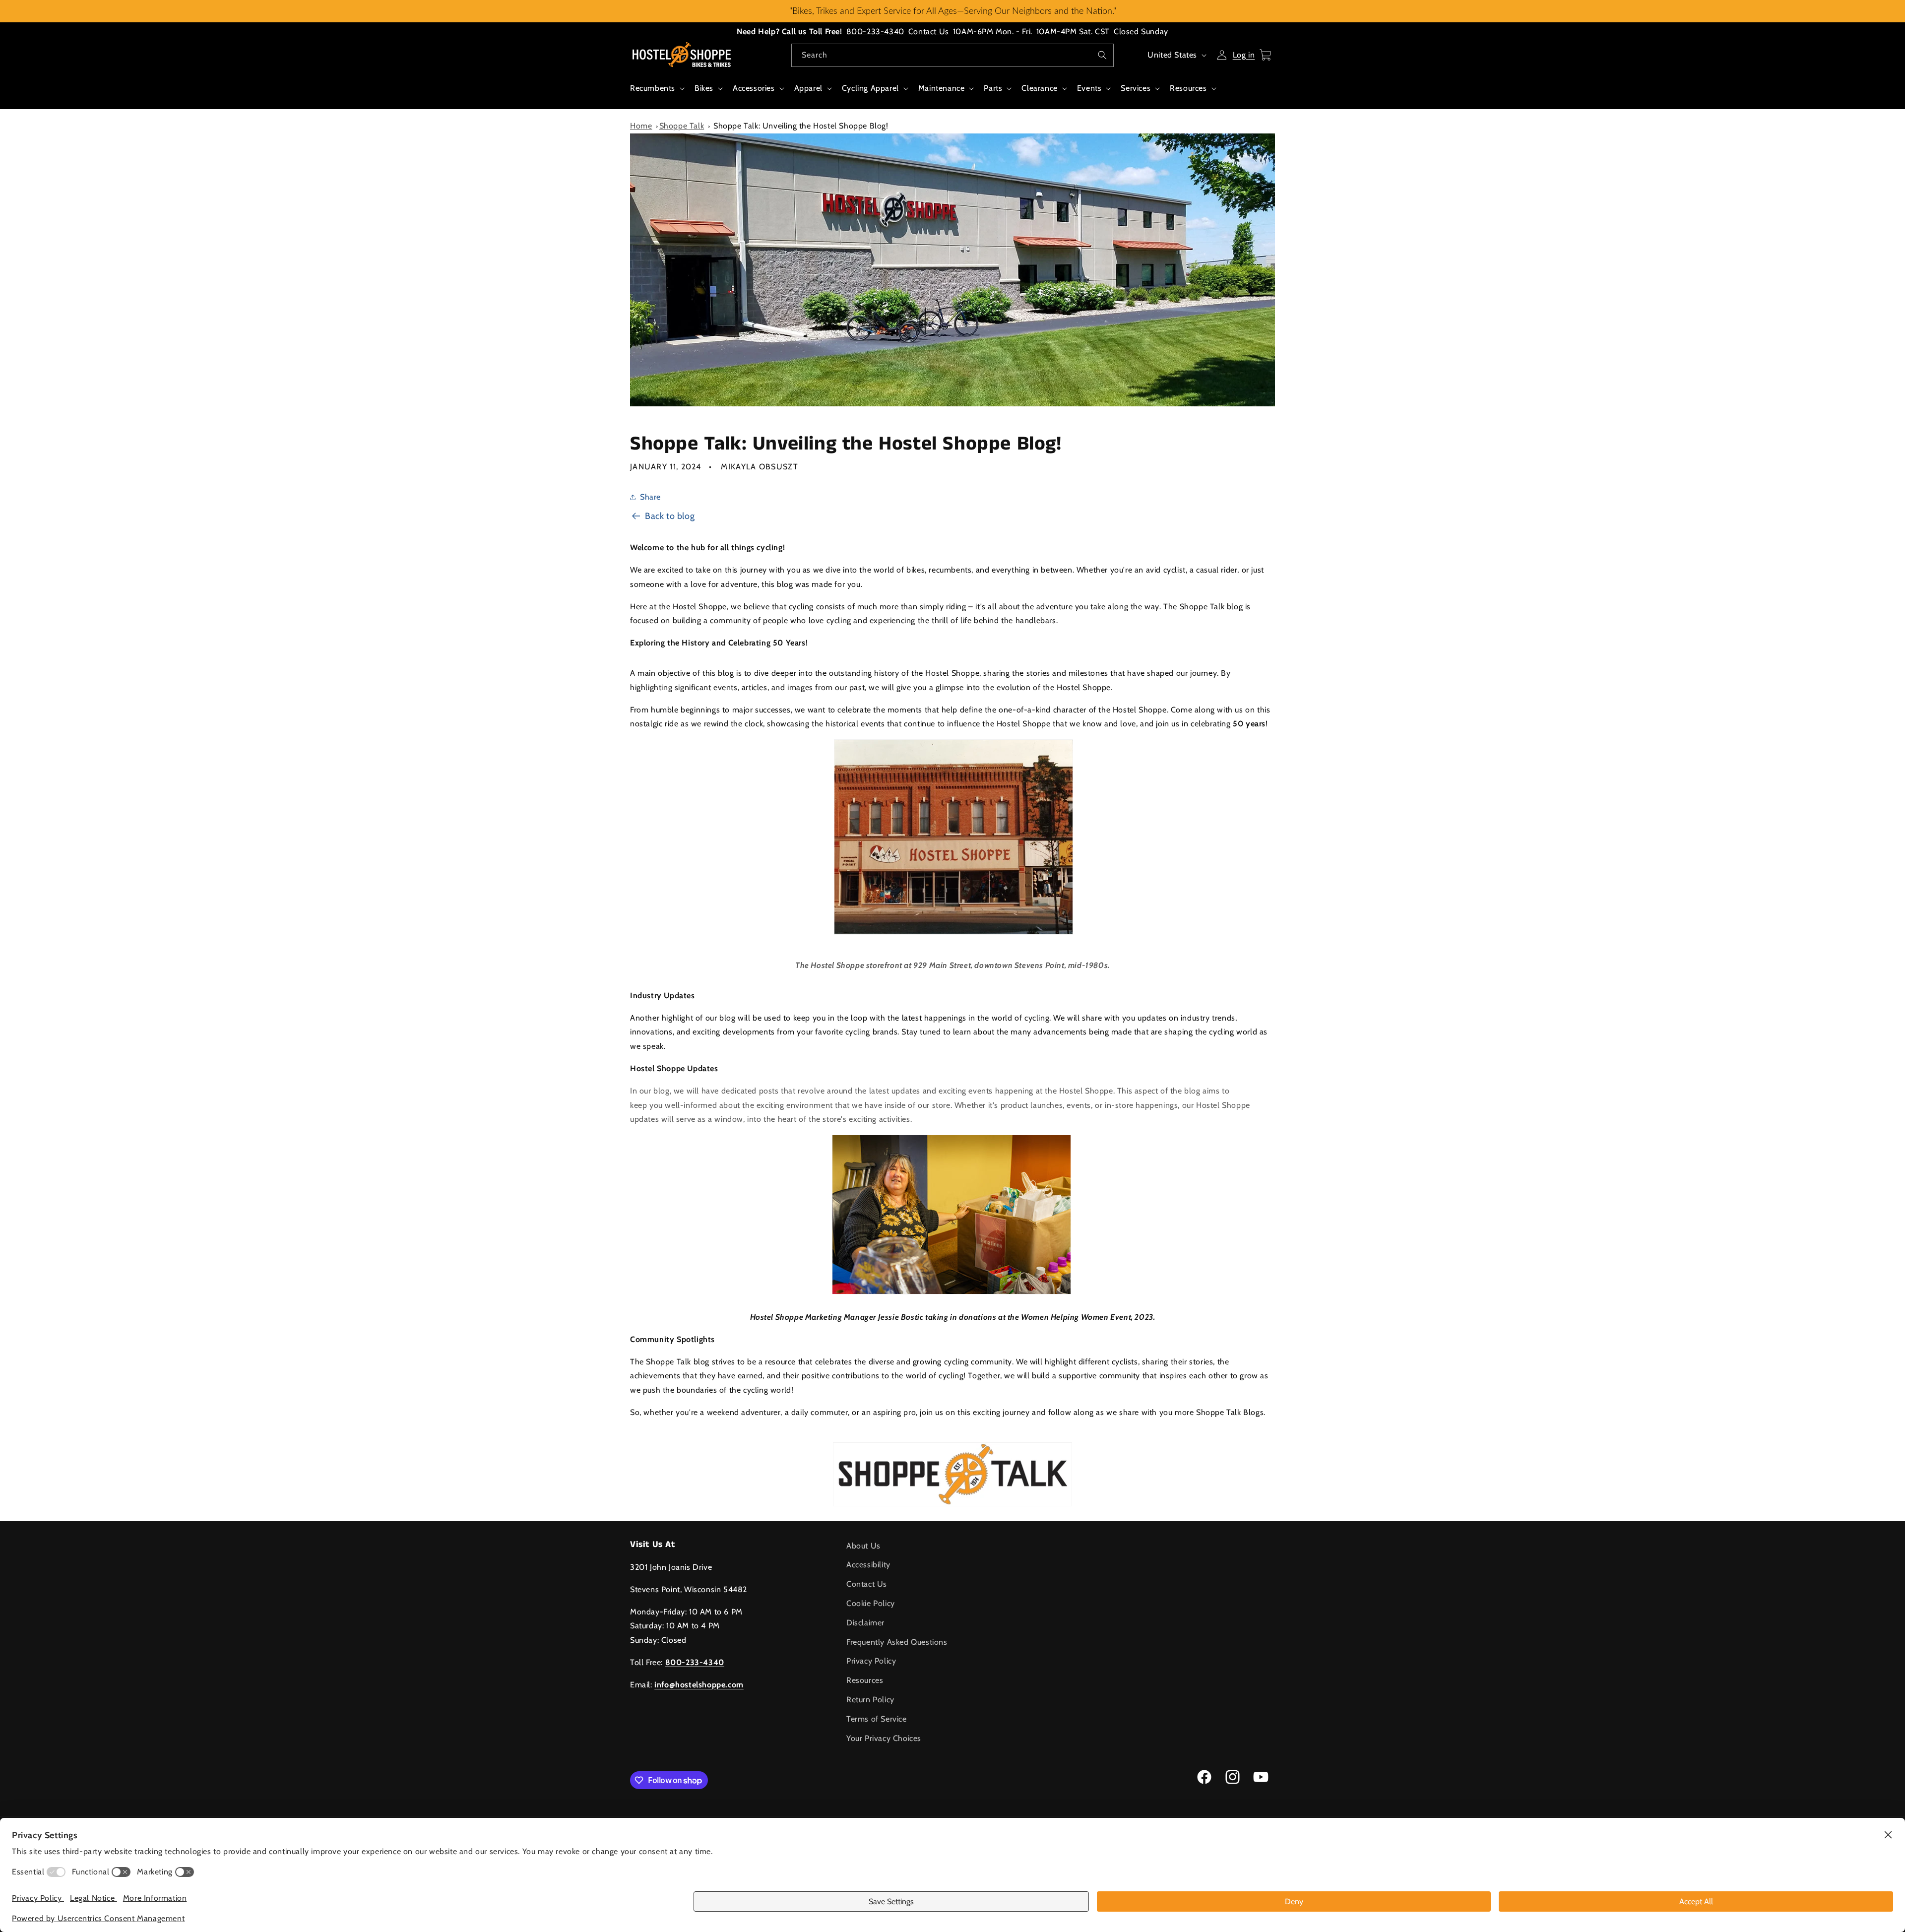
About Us (863, 1546)
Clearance (1039, 88)
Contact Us (929, 32)
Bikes (704, 88)
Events (1089, 88)
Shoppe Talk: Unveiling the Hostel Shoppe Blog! (801, 126)
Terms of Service (877, 1719)
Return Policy (870, 1700)
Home (641, 126)
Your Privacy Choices (884, 1738)
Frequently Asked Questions (897, 1642)
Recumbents (653, 88)
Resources (1188, 88)
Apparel (808, 88)
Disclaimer (865, 1623)
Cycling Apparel (870, 88)
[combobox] (952, 55)
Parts (993, 88)
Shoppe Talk (682, 126)
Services (1136, 88)
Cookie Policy (871, 1603)
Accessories (754, 88)
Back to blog (670, 516)
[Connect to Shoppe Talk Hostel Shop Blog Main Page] (952, 1474)
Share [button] (650, 497)
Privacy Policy (871, 1661)
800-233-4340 (875, 32)
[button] (656, 94)
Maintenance (942, 88)
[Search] (1102, 55)
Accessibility (868, 1565)
